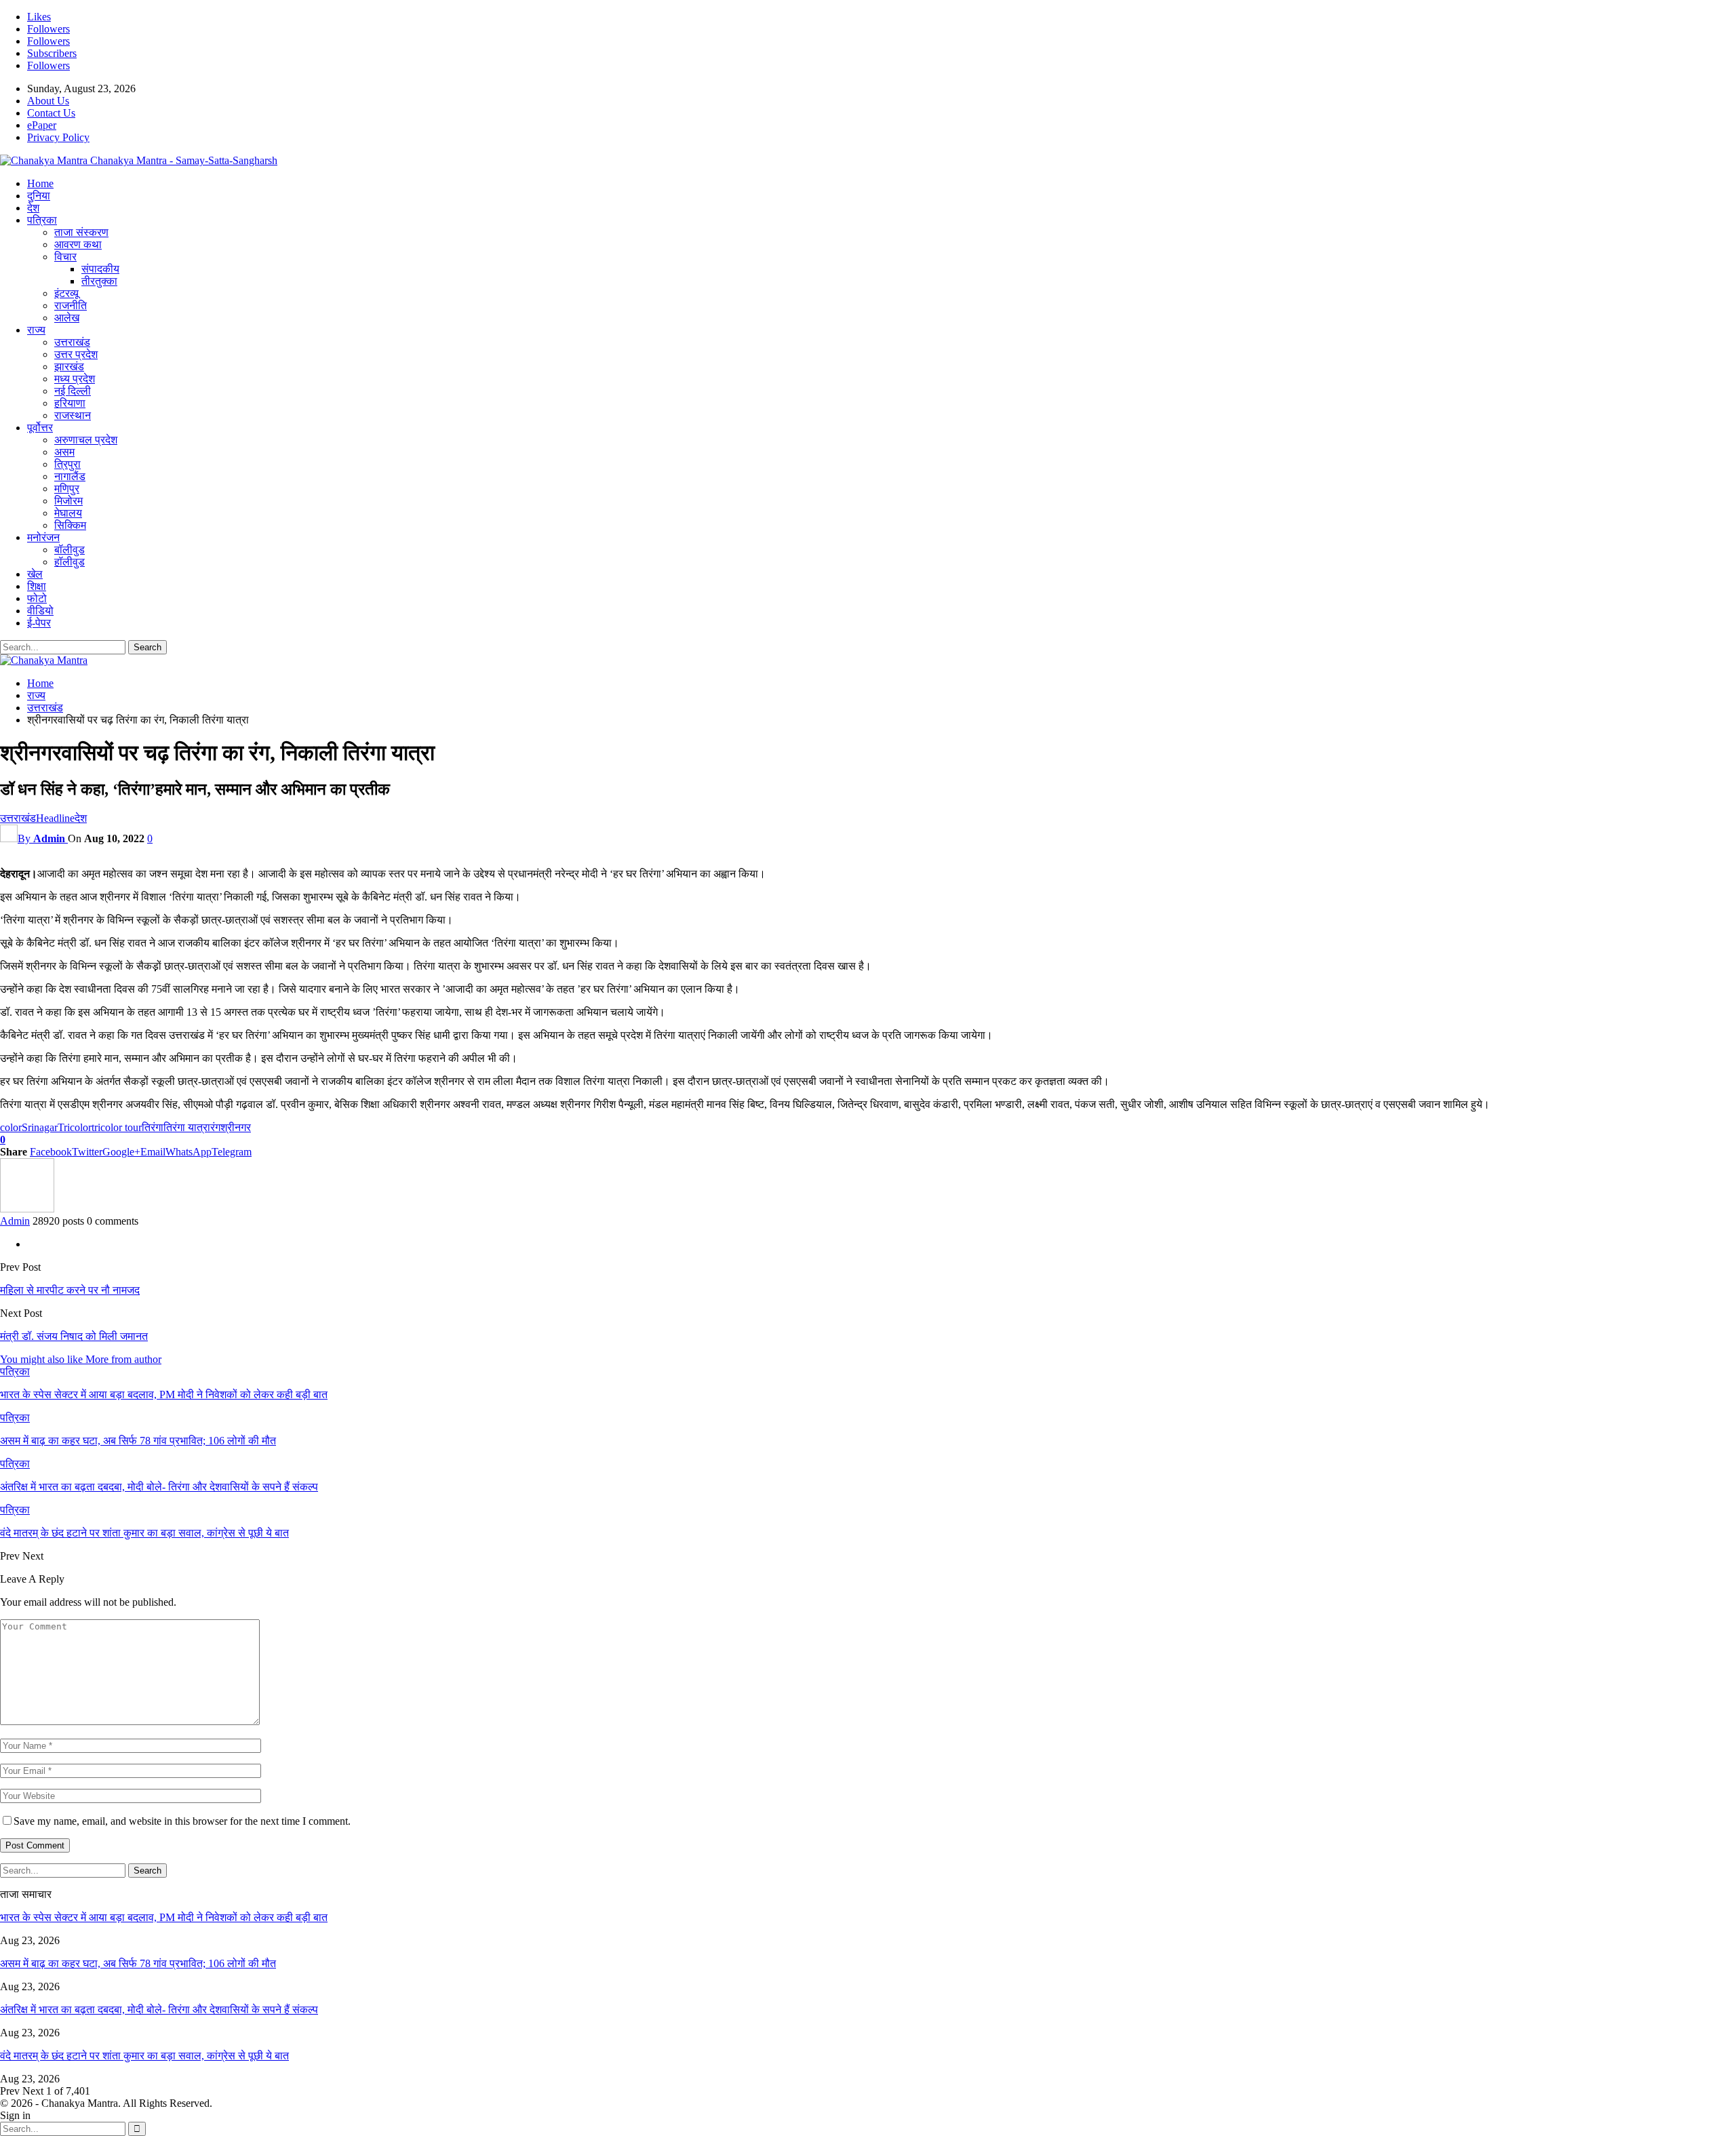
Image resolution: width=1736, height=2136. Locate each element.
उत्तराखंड (72, 342)
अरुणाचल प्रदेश (86, 440)
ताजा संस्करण (81, 232)
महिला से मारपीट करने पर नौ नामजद (70, 1290)
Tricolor (75, 1127)
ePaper (42, 125)
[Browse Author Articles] (27, 1209)
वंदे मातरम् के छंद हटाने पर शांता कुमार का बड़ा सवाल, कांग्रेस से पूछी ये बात (144, 2056)
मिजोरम (68, 501)
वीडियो (40, 611)
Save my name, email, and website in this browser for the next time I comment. (182, 1821)
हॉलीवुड (70, 562)
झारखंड (69, 367)
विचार (65, 257)
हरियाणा (70, 403)
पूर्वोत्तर (40, 428)
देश (33, 208)
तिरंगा (153, 1127)
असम (64, 452)
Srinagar (40, 1127)
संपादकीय (100, 269)
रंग (215, 1127)
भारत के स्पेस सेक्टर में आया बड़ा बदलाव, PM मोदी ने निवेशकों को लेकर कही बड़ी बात (164, 1917)
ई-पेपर (39, 623)
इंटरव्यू (66, 293)
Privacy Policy (58, 137)
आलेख (67, 318)
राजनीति (71, 305)
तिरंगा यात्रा (187, 1127)
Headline (55, 818)
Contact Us (51, 113)
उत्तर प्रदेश (76, 354)
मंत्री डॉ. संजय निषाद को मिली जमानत (74, 1336)
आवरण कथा (78, 244)
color (11, 1127)
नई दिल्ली (73, 391)
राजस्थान (73, 415)
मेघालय (68, 513)
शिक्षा (37, 586)
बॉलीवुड (70, 550)
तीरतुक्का (99, 281)
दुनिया (39, 196)
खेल (35, 574)
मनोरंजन (43, 537)
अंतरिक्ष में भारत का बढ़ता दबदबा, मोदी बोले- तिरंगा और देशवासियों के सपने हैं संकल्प (159, 2010)
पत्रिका (42, 220)
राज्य (36, 330)
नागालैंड (70, 476)
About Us (48, 101)
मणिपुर (67, 489)
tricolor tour (117, 1127)
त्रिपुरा (67, 464)
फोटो (37, 598)
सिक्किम (70, 525)
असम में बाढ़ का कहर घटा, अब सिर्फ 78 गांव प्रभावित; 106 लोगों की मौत (138, 1963)
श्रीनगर (236, 1127)
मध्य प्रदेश (75, 379)
